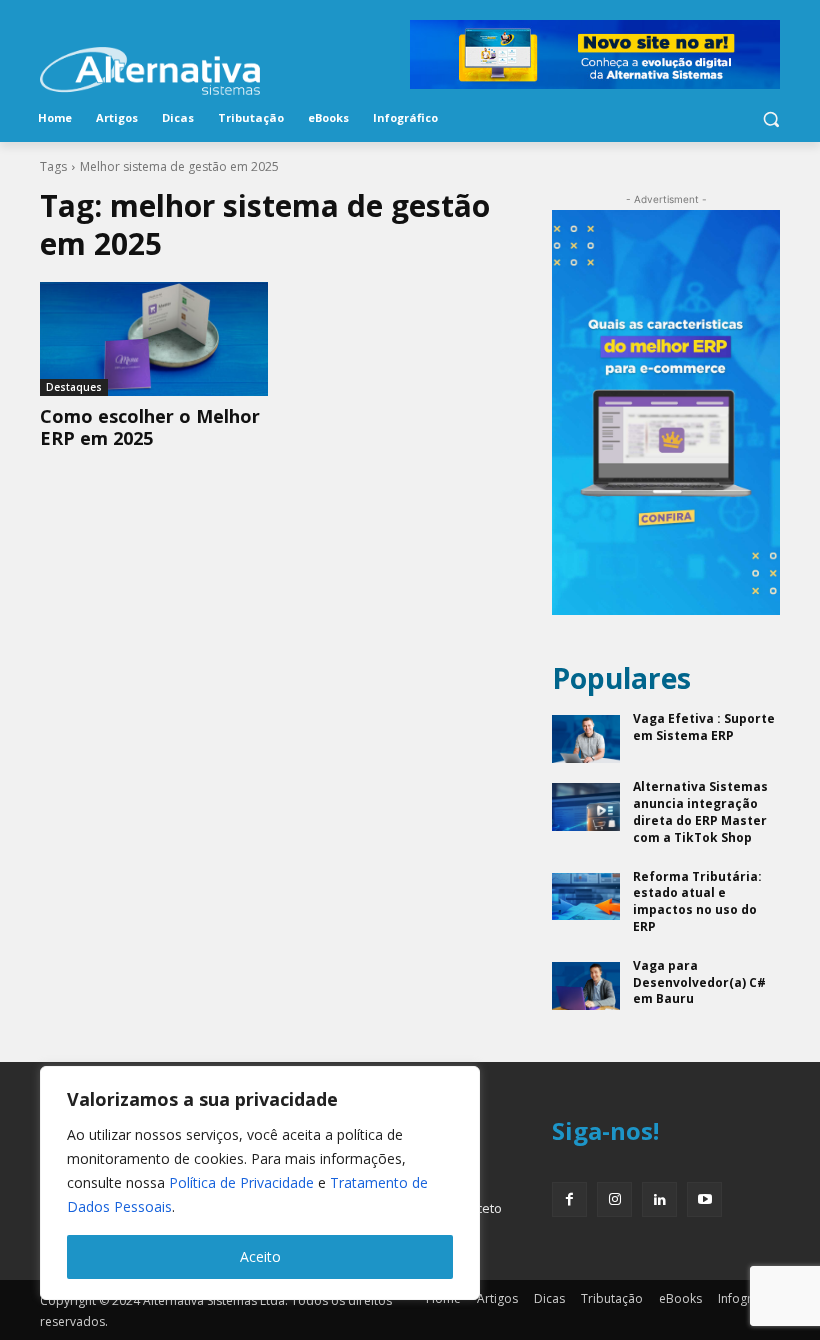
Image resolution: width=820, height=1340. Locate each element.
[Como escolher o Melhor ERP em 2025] (154, 339)
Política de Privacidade (241, 1182)
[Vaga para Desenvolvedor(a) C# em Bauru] (586, 986)
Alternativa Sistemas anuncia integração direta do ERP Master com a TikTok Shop (700, 811)
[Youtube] (704, 1199)
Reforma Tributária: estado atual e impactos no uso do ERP (697, 901)
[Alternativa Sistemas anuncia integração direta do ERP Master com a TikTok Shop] (586, 807)
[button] (770, 118)
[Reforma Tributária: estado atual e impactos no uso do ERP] (586, 897)
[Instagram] (614, 1199)
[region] (260, 1183)
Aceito (260, 1256)
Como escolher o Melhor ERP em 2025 (150, 427)
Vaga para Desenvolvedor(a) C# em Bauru (699, 982)
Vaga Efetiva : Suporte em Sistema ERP (704, 727)
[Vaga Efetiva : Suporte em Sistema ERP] (586, 739)
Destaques (74, 387)
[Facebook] (569, 1199)
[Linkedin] (659, 1199)
